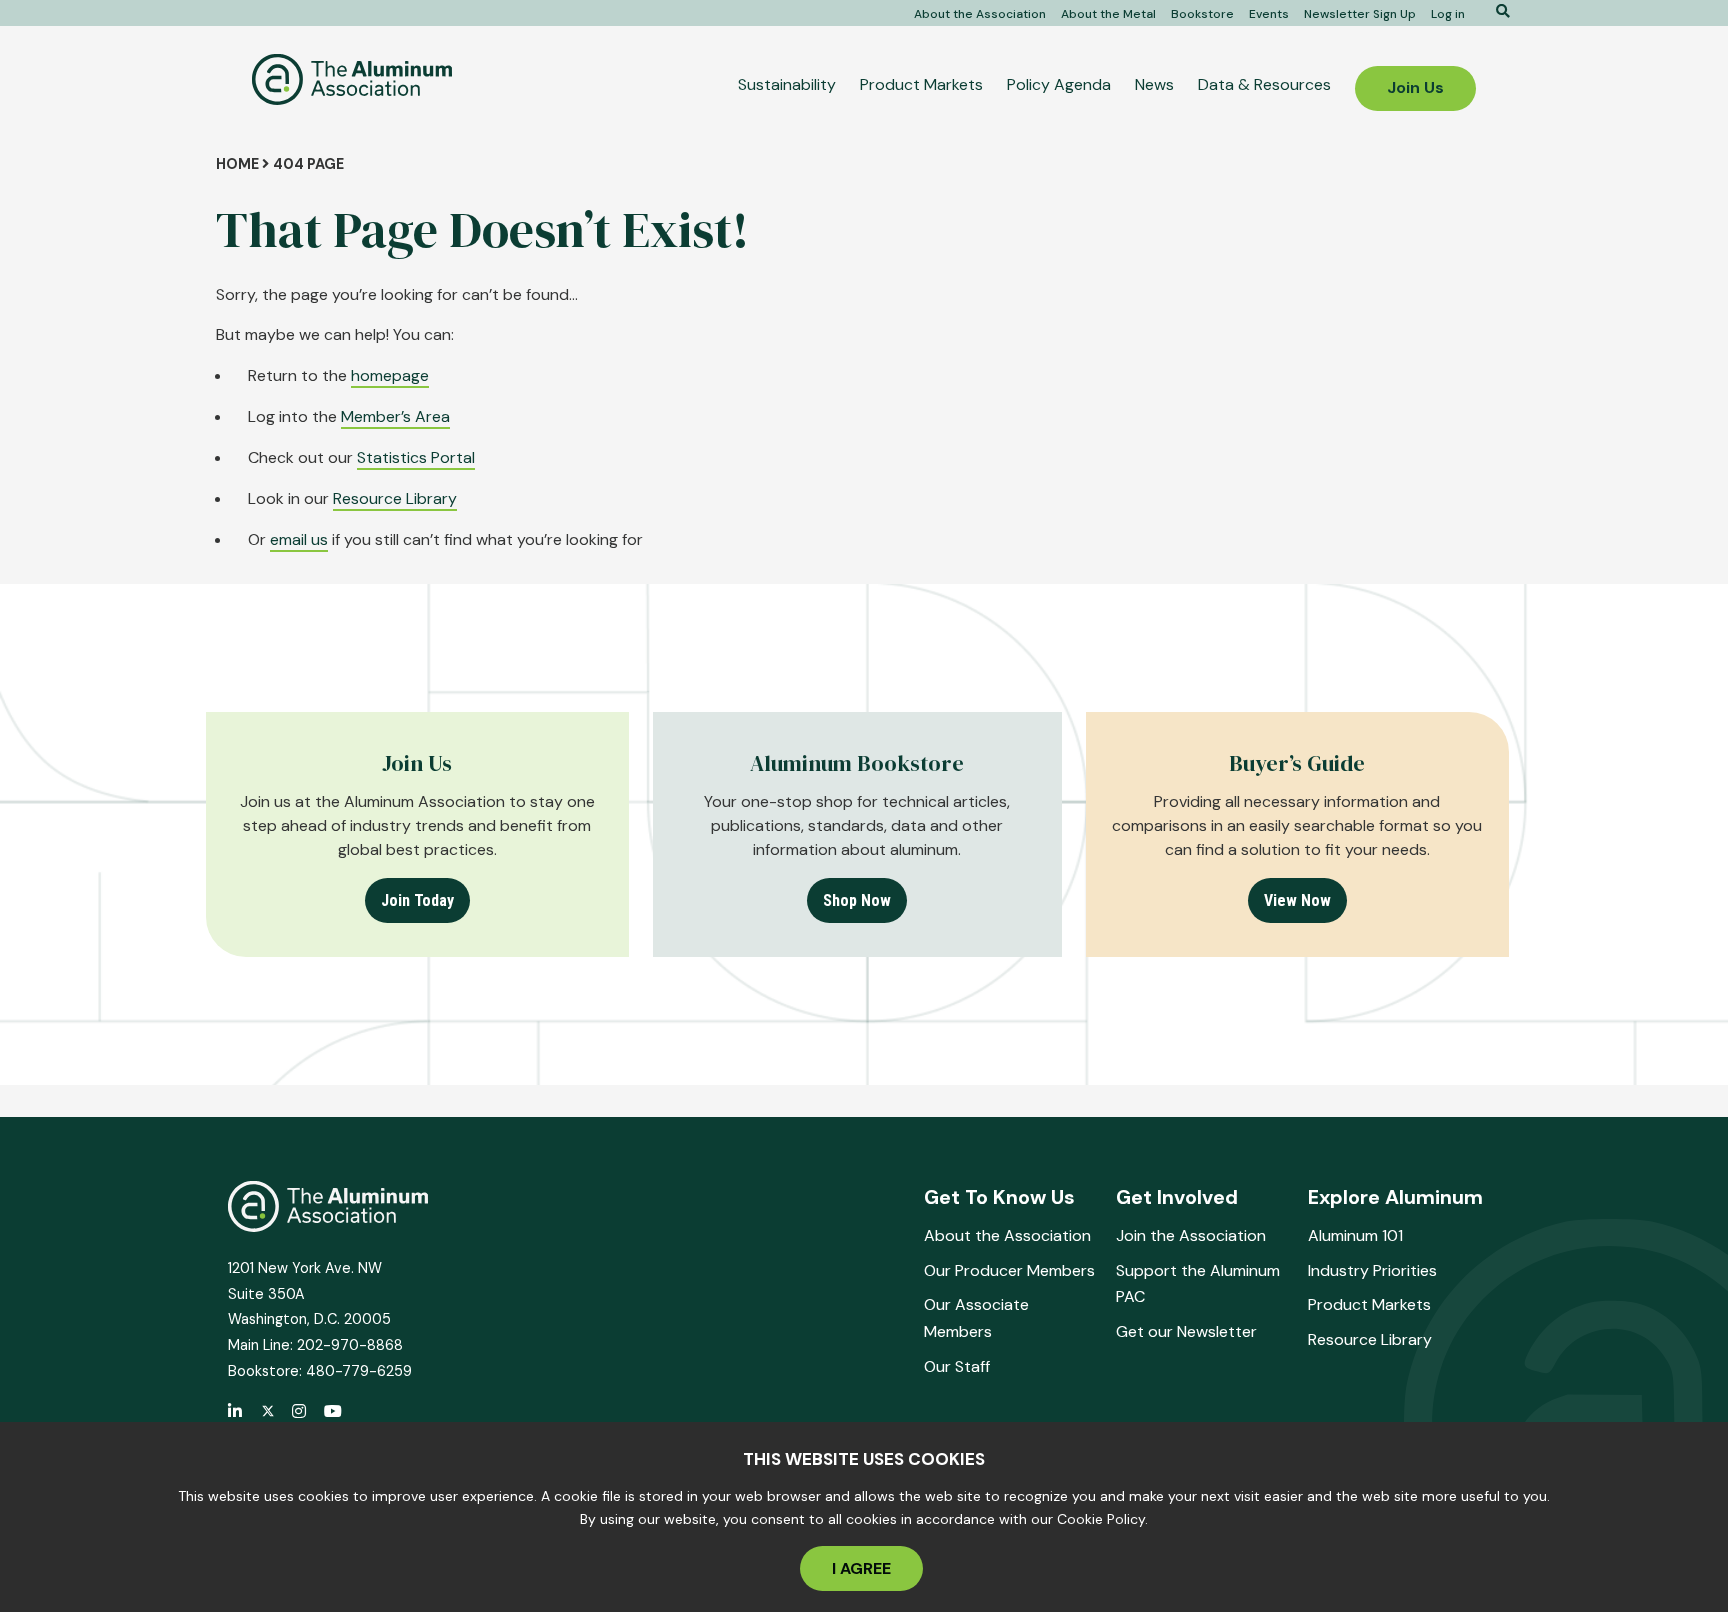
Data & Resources (1264, 84)
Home (237, 164)
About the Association (980, 14)
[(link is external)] (236, 1413)
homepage (390, 375)
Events (1269, 14)
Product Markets (921, 84)
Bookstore (1202, 14)
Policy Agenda (1059, 84)
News (1154, 84)
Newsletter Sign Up (1360, 14)
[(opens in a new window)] (268, 1412)
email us (299, 539)
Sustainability (787, 84)
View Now (1297, 900)
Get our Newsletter (1186, 1331)
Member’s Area (395, 416)
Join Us (1415, 87)
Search (1496, 11)
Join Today (417, 900)
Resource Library (395, 498)
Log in (1448, 14)
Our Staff (957, 1366)
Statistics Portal (416, 457)
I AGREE (861, 1568)
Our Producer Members (1009, 1270)
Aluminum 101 (1355, 1235)
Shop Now (857, 900)
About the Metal (1108, 14)
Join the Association (1191, 1235)
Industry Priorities (1372, 1270)
